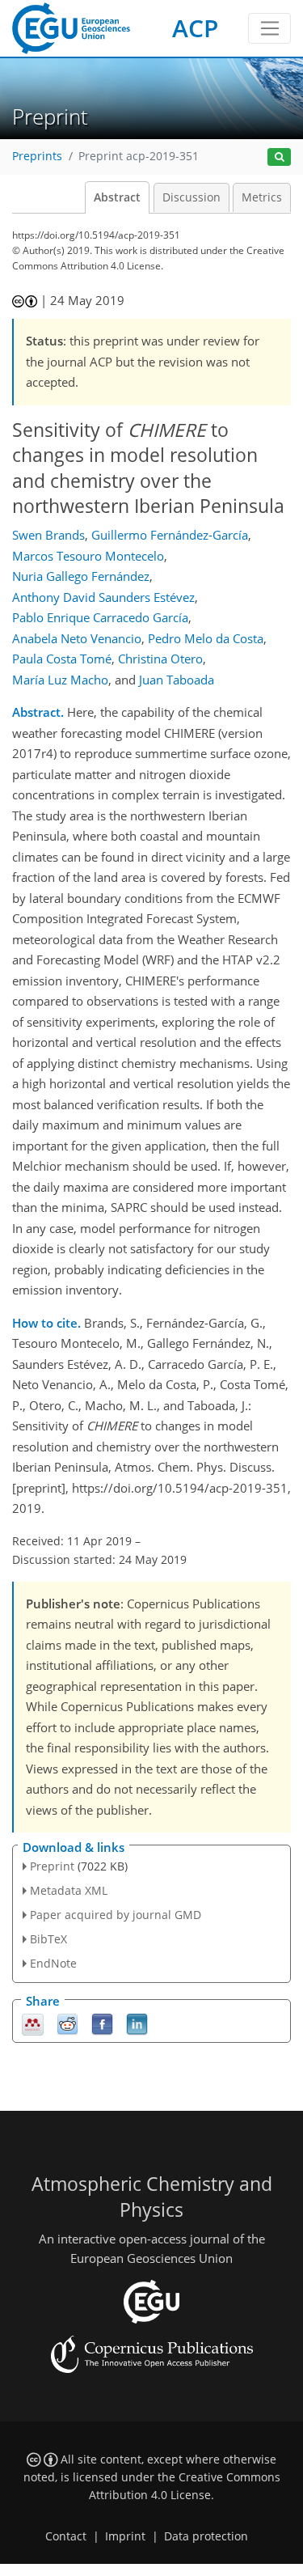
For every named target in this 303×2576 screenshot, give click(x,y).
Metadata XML (69, 1890)
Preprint (52, 1866)
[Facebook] (102, 2023)
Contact (66, 2536)
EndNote (53, 1963)
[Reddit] (67, 2023)
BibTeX (48, 1939)
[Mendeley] (33, 2023)
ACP (195, 28)
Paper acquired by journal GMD (116, 1915)
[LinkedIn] (137, 2023)
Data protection (206, 2536)
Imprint (125, 2536)
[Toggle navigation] (269, 28)
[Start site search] (279, 157)
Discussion (191, 197)
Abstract (117, 197)
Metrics (262, 197)
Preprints (37, 156)
